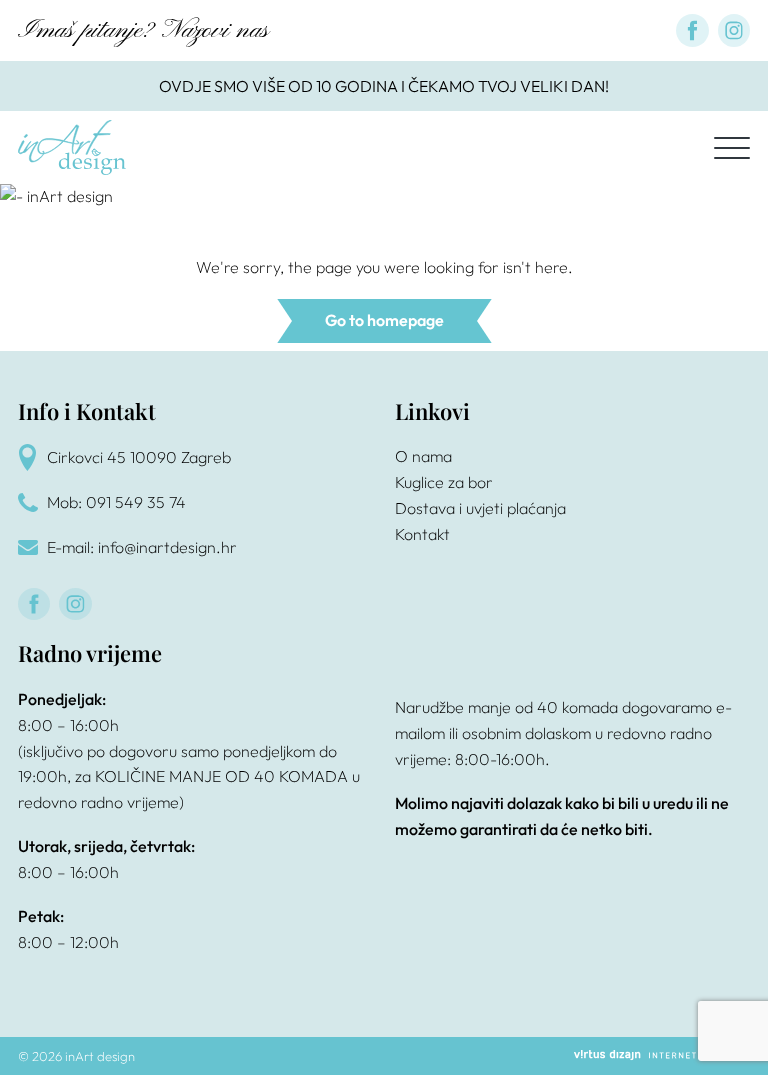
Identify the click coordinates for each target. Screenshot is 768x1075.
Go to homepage (384, 320)
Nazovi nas (215, 30)
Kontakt (422, 534)
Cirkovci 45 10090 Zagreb (139, 457)
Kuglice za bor (444, 482)
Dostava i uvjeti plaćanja (480, 508)
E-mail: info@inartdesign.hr (142, 547)
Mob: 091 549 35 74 (116, 502)
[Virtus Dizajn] (662, 1056)
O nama (423, 456)
